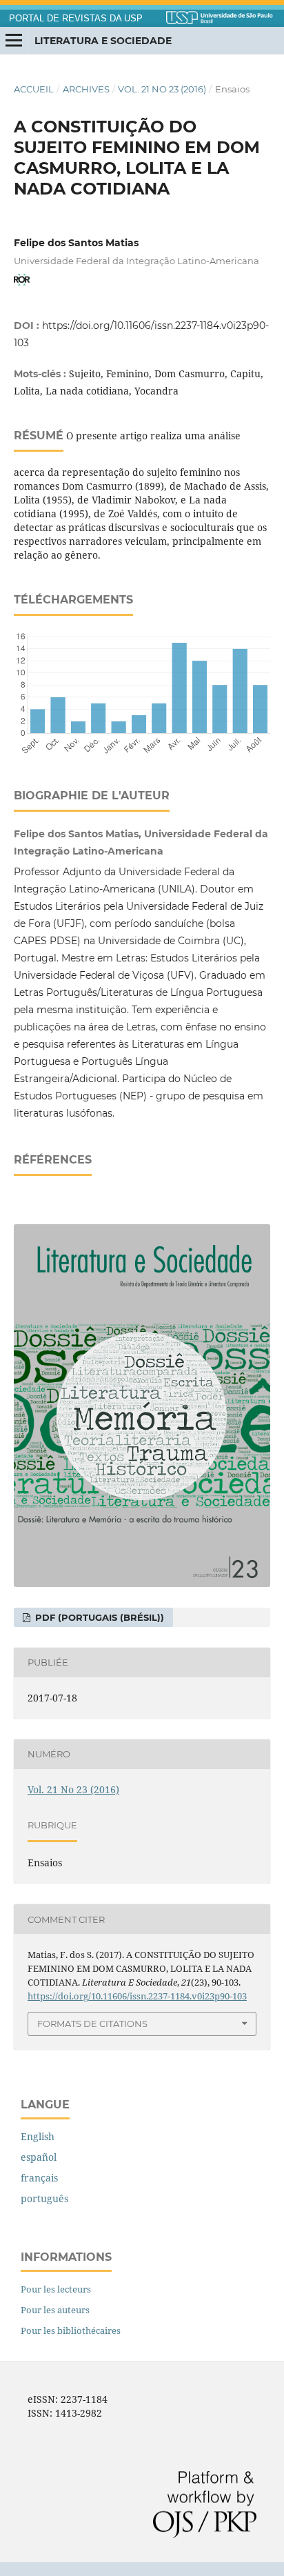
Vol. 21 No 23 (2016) (162, 89)
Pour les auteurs (55, 2310)
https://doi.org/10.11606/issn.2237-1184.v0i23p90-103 (137, 1996)
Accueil (34, 89)
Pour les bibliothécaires (71, 2330)
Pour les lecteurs (56, 2289)
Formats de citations (92, 2024)
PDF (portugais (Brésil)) (98, 1617)
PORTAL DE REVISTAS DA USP (76, 19)
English (38, 2136)
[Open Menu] (14, 41)
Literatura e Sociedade (103, 41)
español (39, 2157)
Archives (86, 89)
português (44, 2198)
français (39, 2178)
